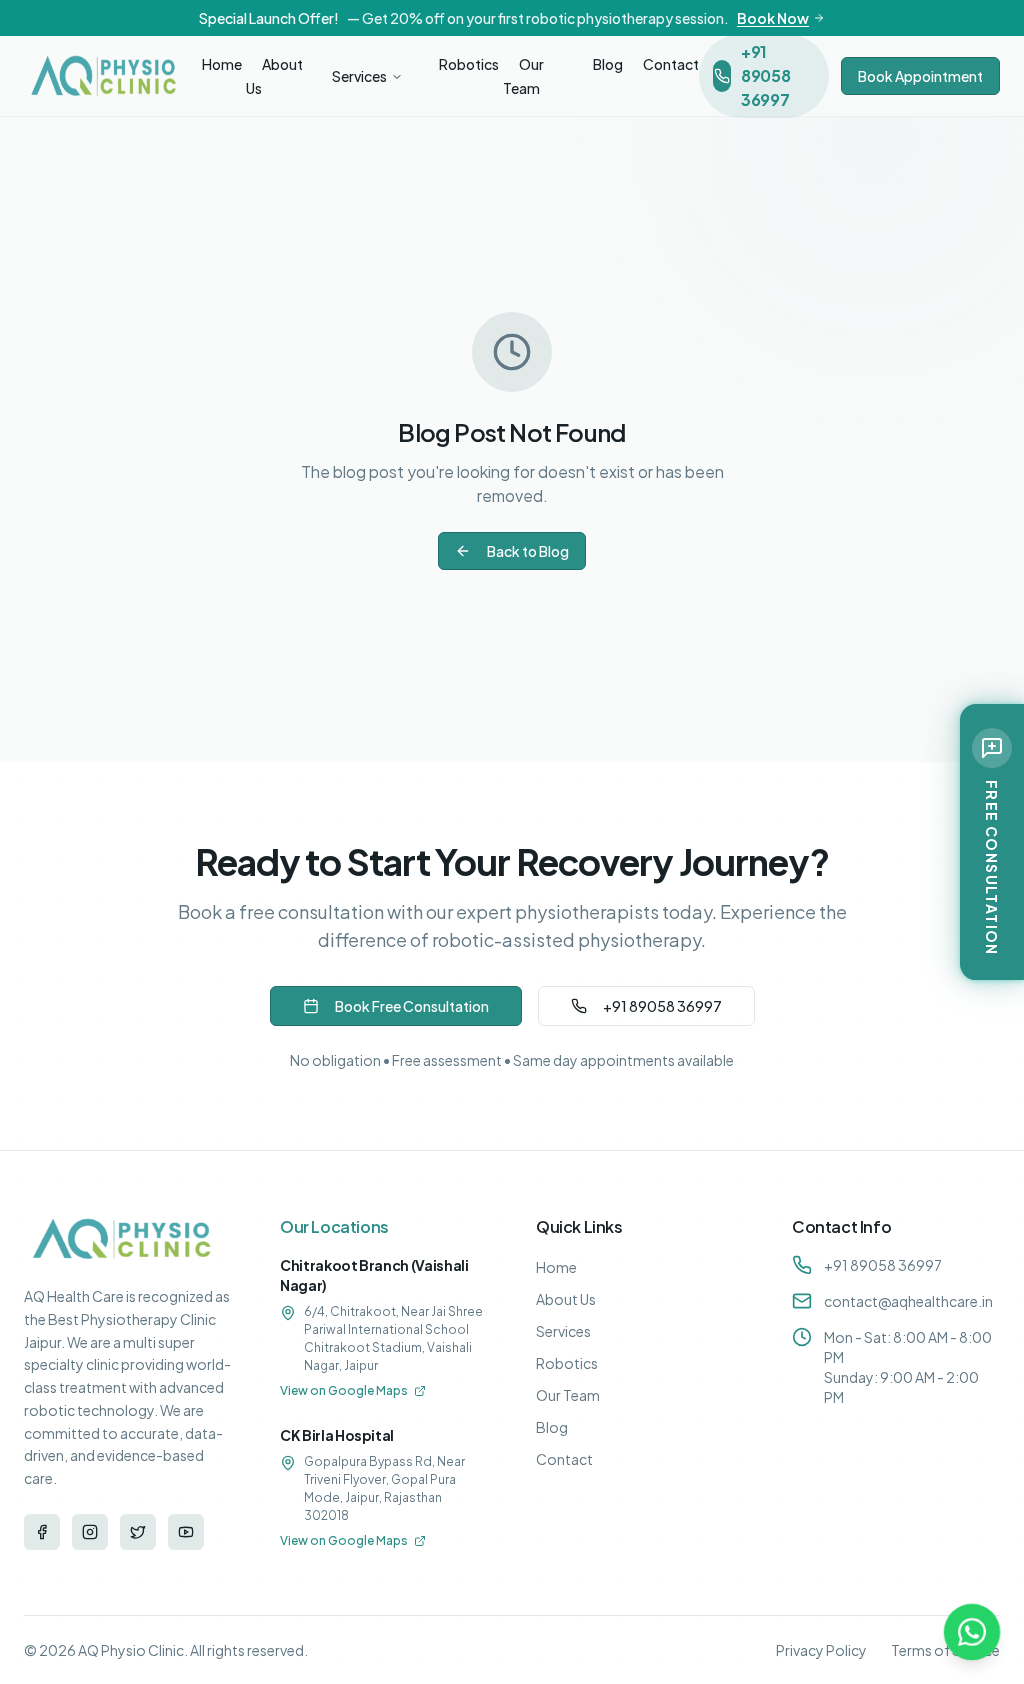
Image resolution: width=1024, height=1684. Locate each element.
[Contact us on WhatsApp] (972, 1632)
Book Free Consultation (412, 1006)
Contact (671, 64)
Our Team (523, 76)
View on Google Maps (344, 1390)
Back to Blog (528, 551)
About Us (274, 76)
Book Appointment (920, 76)
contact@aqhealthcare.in (908, 1301)
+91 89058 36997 (662, 1006)
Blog (608, 64)
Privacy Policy (821, 1650)
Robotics (469, 64)
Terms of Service (945, 1650)
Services (359, 76)
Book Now (773, 18)
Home (222, 64)
